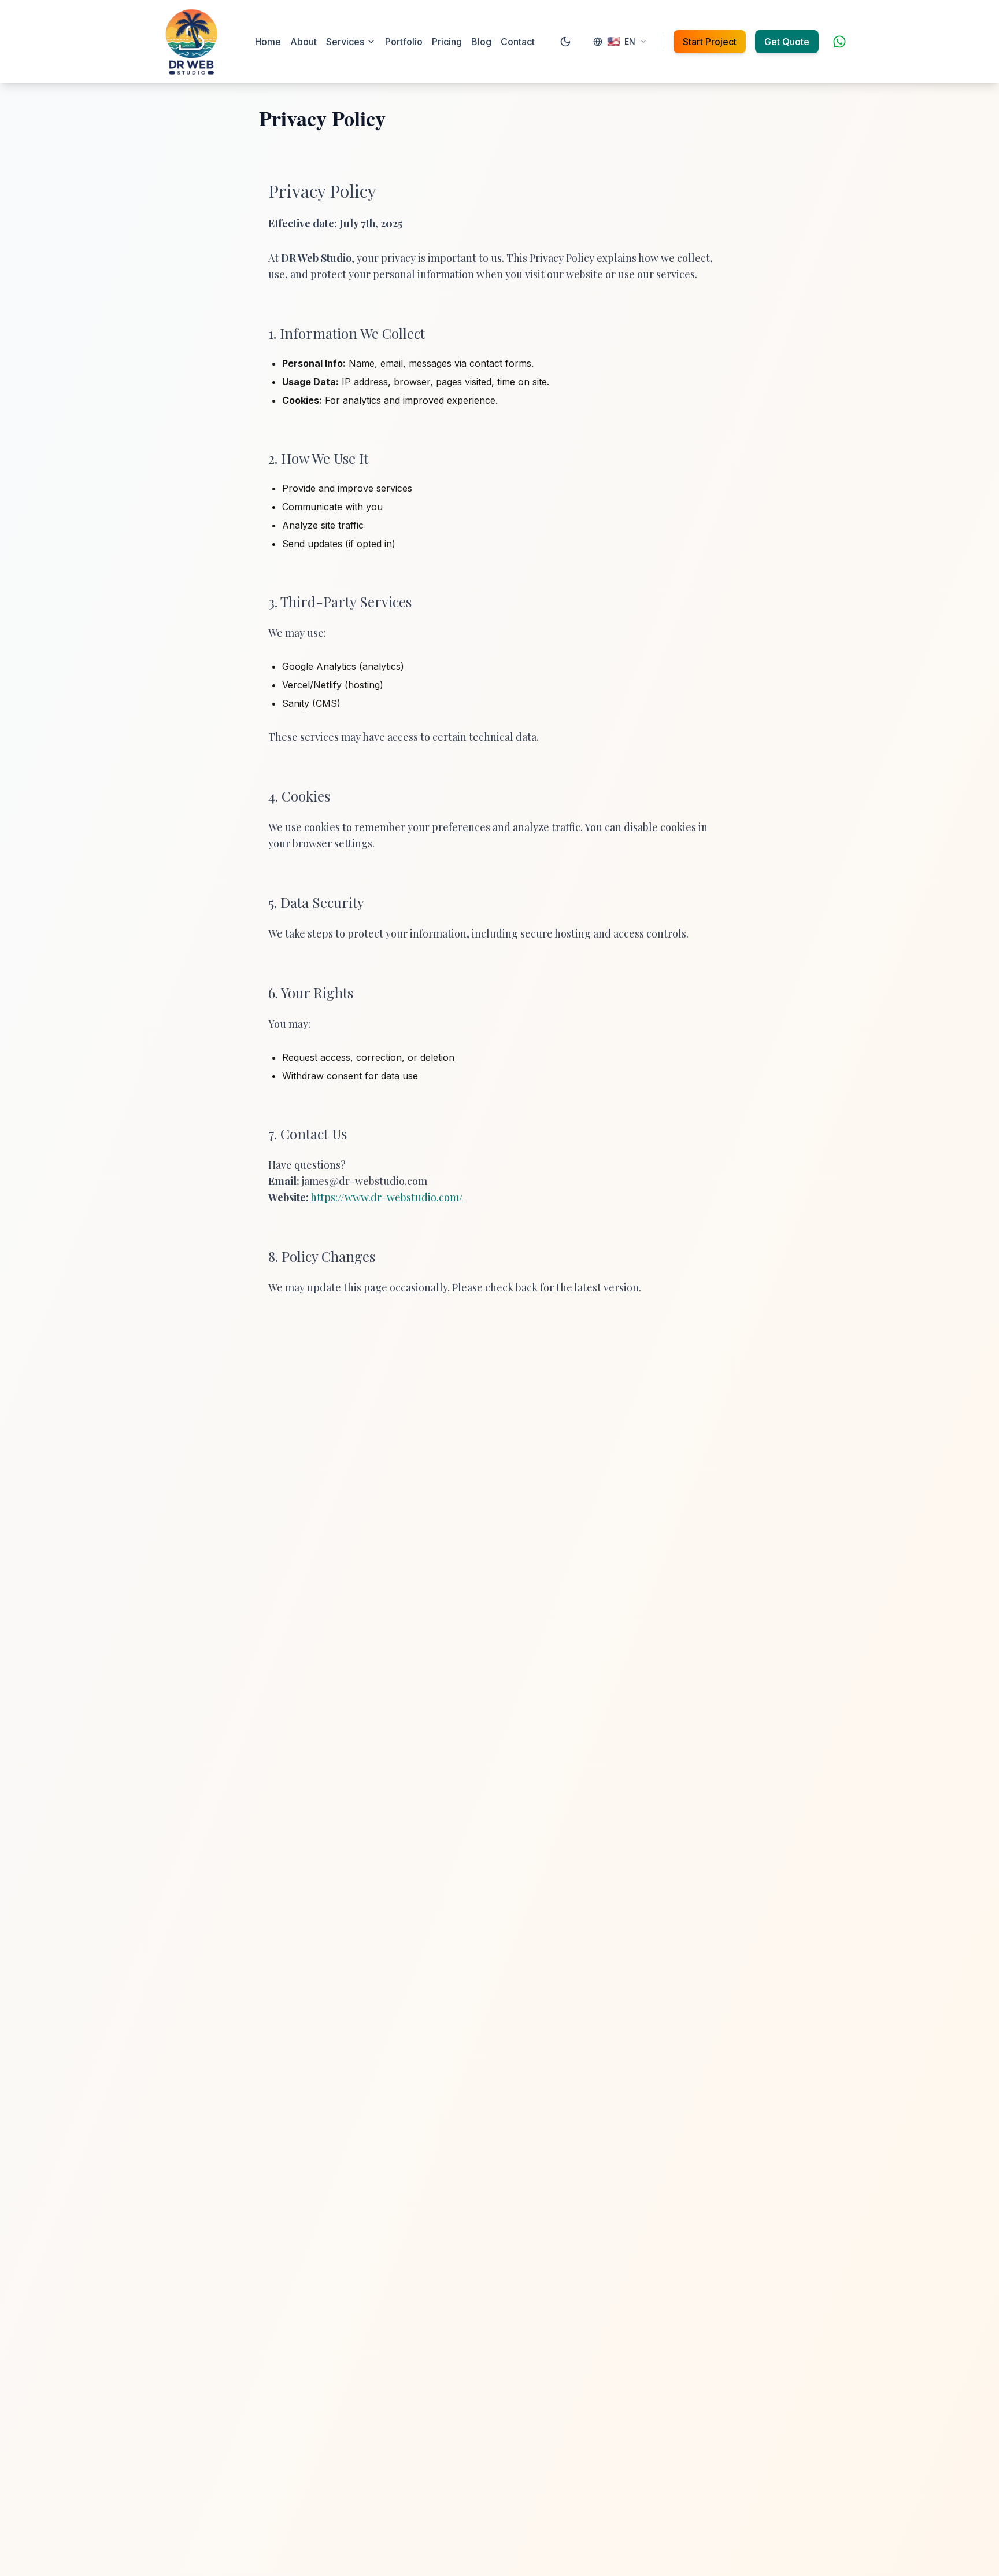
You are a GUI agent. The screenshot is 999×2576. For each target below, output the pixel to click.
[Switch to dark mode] (565, 42)
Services (345, 42)
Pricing (447, 42)
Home (268, 42)
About (304, 42)
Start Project (710, 42)
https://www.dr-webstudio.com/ (387, 1197)
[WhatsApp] (839, 42)
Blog (481, 42)
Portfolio (404, 42)
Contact (518, 42)
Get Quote (787, 42)
